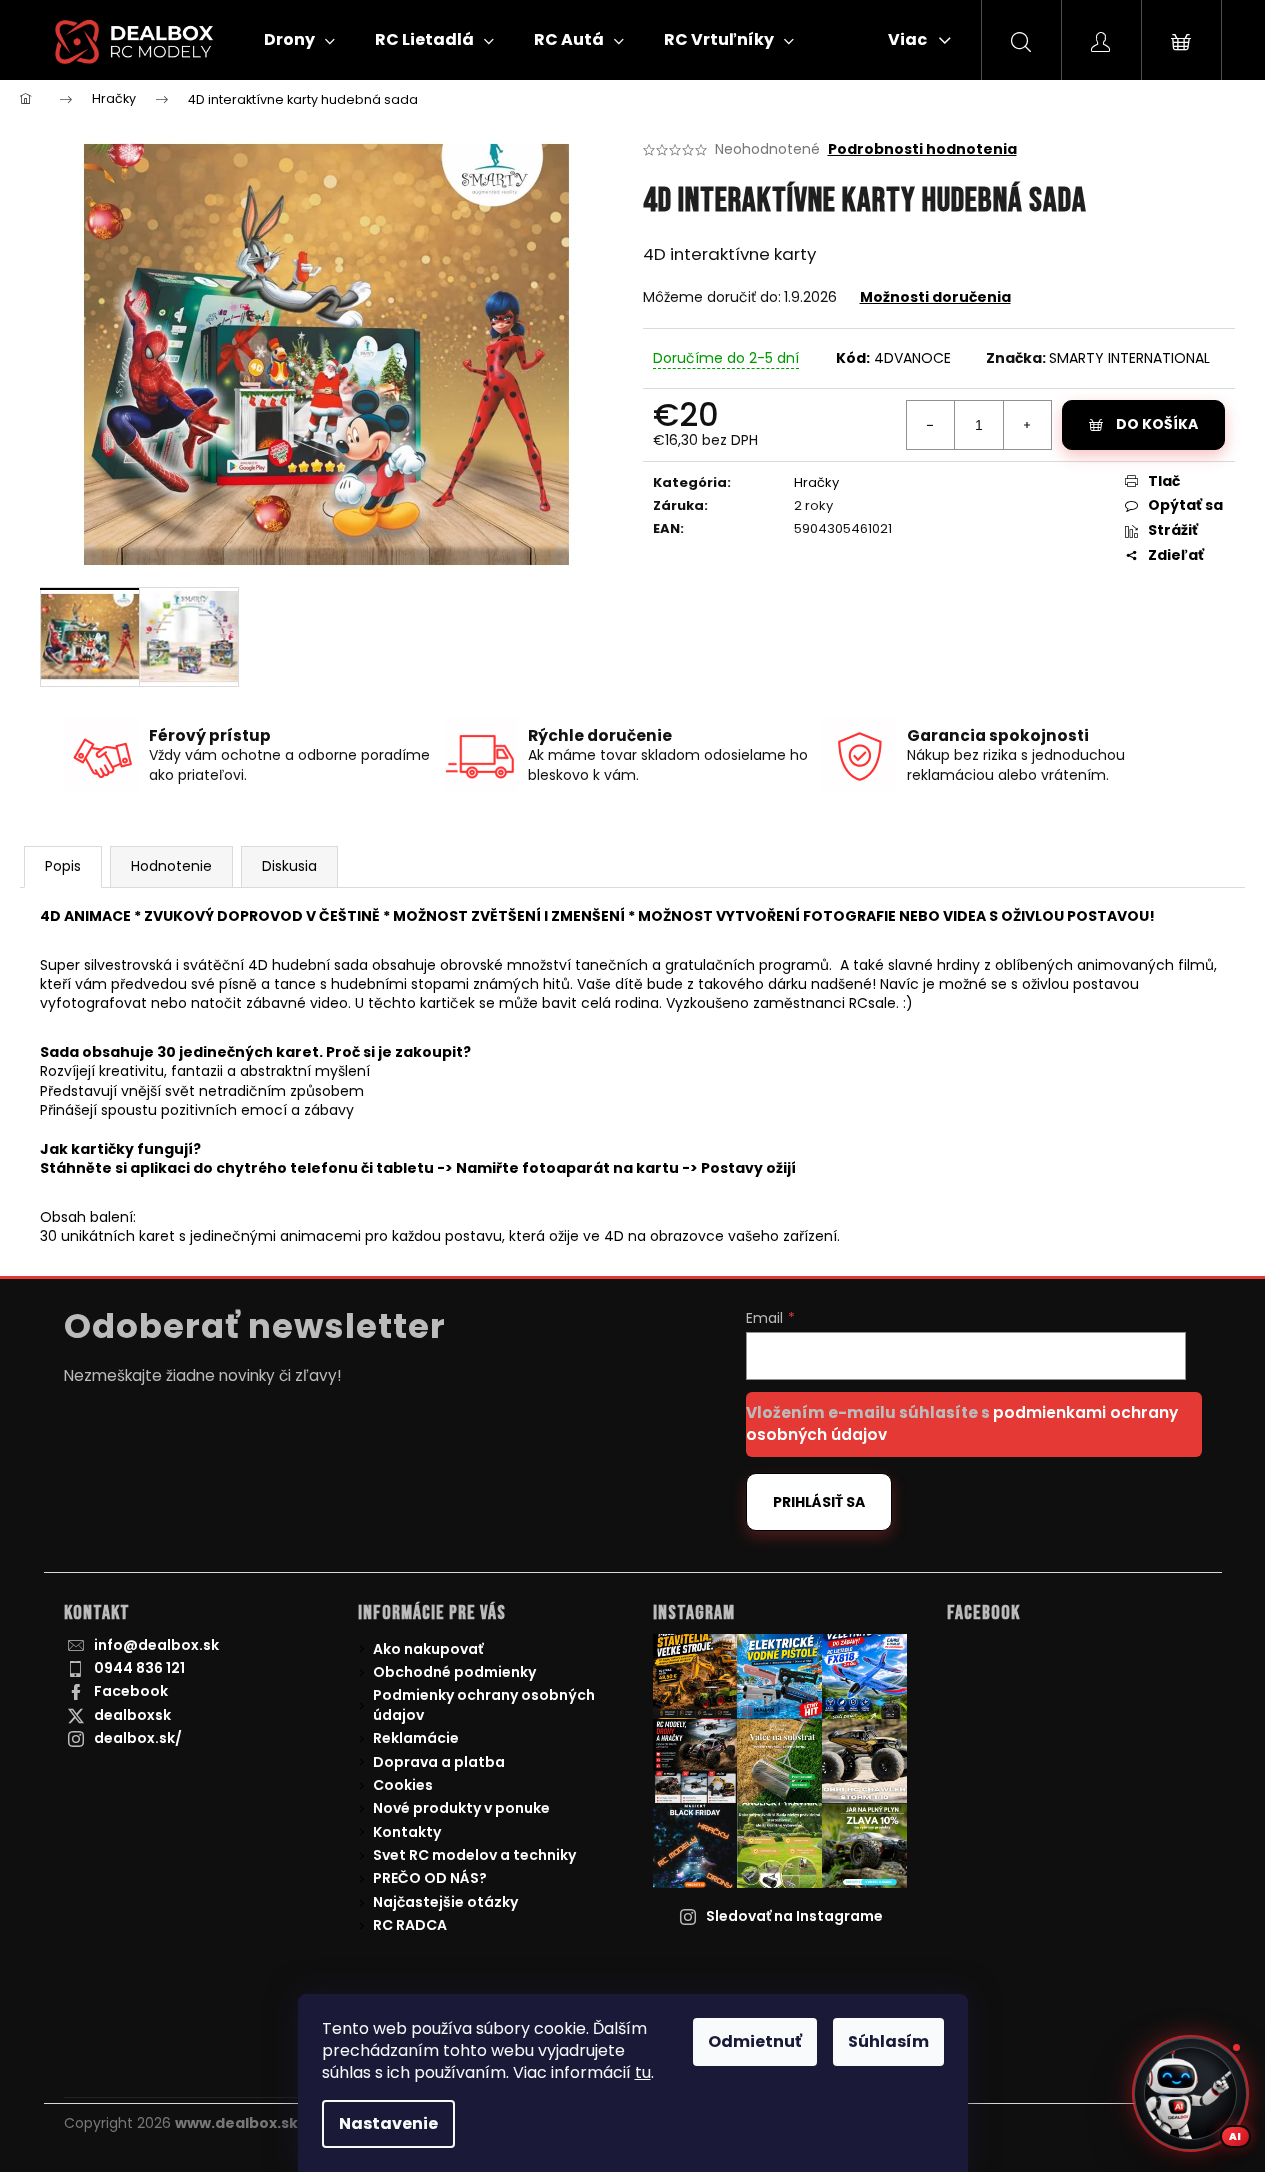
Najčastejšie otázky (445, 1902)
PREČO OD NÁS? (430, 1878)
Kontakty (407, 1832)
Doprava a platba (439, 1762)
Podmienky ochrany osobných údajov (484, 1704)
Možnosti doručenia (935, 297)
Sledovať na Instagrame (794, 1916)
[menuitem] (299, 40)
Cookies (403, 1785)
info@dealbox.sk (156, 1645)
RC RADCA (410, 1925)
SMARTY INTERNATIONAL (1129, 358)
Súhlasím (888, 2041)
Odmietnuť (755, 2041)
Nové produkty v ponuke (461, 1808)
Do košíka (1157, 424)
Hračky (816, 482)
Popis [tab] (63, 866)
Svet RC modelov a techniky (474, 1855)
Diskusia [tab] (289, 866)
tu (643, 2072)
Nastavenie (388, 2123)
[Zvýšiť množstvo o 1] (1027, 425)
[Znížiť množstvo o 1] (931, 425)
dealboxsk (132, 1715)
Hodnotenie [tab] (171, 866)
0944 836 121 (139, 1668)
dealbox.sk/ (138, 1738)
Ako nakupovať (428, 1649)
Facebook (131, 1691)
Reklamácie (416, 1738)
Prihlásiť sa (819, 1502)
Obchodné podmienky (454, 1672)
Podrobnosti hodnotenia (922, 149)
